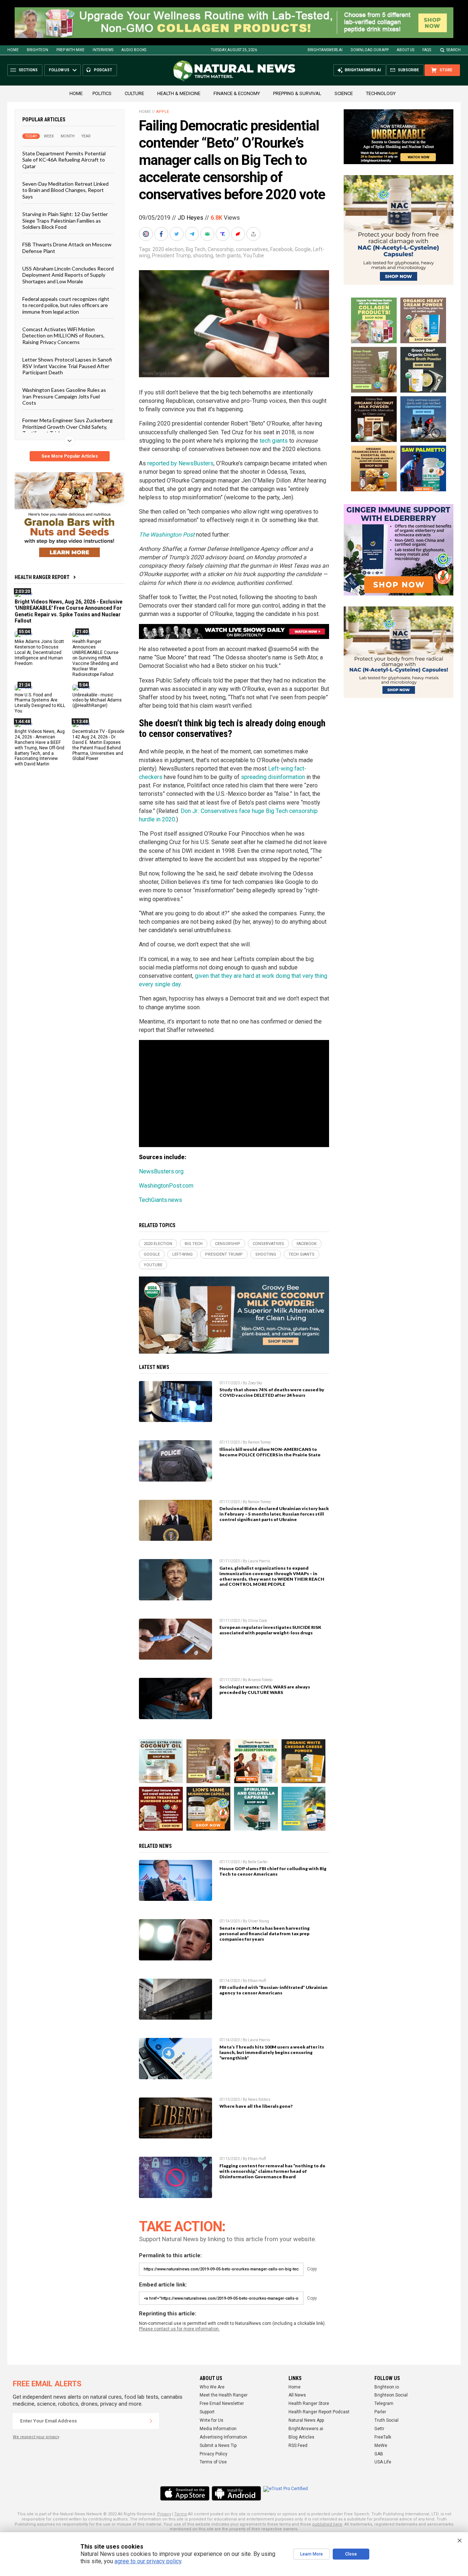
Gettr (379, 2429)
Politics (102, 93)
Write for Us (212, 2420)
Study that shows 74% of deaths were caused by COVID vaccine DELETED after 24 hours (272, 1392)
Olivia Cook (257, 1621)
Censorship (221, 249)
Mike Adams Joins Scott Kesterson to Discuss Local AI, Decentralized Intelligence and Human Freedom (39, 652)
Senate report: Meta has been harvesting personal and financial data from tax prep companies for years (265, 1934)
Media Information (218, 2429)
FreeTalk (383, 2437)
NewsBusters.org (161, 1171)
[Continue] (151, 2421)
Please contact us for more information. (179, 2329)
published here (327, 2524)
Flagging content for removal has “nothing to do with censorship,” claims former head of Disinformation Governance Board (272, 2171)
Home (13, 50)
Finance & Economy (237, 93)
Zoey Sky (255, 1383)
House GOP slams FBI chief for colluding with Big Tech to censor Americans (273, 1871)
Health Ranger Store (309, 2403)
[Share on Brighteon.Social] (147, 234)
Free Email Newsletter (222, 2403)
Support (207, 2412)
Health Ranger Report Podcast (319, 2412)
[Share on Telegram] (193, 234)
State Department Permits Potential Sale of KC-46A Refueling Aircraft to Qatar (64, 160)
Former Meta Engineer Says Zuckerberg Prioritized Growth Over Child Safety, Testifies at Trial (67, 427)
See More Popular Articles (70, 456)
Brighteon (37, 50)
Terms (181, 2514)
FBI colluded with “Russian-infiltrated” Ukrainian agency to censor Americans (273, 1990)
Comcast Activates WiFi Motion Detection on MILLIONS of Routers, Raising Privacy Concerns (63, 336)
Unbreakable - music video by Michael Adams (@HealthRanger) (97, 700)
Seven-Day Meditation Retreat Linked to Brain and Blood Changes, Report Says (65, 190)
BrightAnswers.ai (325, 50)
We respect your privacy (36, 2437)
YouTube (254, 256)
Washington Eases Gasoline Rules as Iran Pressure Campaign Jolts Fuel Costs (64, 396)
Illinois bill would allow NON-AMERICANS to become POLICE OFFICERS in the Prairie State (270, 1452)
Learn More (312, 2554)
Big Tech (196, 249)
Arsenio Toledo (260, 1680)
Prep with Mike (70, 50)
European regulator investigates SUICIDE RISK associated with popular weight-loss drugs (270, 1630)
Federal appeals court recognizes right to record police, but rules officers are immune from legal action (66, 305)
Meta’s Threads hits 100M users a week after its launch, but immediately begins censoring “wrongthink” (272, 2052)
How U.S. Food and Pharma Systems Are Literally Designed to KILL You (40, 703)
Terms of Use (213, 2462)
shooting (203, 256)
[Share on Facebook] (162, 234)
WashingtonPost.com (166, 1186)
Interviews (103, 50)
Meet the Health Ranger (224, 2395)
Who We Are (212, 2387)
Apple (163, 112)
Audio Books (134, 50)
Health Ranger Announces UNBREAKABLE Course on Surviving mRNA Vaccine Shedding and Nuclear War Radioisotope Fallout (95, 658)
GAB (379, 2454)
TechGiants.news (161, 1200)
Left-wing (182, 1254)
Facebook (281, 249)
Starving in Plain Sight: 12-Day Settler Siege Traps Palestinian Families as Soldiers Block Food (65, 220)
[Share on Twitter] (177, 234)
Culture (134, 93)
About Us (405, 50)
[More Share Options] (254, 234)
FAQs (427, 50)
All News (297, 2395)
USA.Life (383, 2462)
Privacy (164, 2514)
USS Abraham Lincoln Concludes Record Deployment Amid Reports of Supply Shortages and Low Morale (68, 275)
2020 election (168, 249)
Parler (380, 2412)
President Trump (171, 256)
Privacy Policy (214, 2454)
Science (344, 93)
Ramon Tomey (259, 1442)
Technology (381, 93)
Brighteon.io (387, 2387)
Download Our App (370, 50)
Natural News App (306, 2420)
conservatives (252, 249)
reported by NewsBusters (180, 463)
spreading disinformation (273, 777)
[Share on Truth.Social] (223, 234)
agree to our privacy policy (148, 2561)
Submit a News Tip (218, 2446)
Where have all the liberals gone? (256, 2106)
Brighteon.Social (391, 2395)
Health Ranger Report (42, 577)
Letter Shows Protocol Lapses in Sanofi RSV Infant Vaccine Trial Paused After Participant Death (67, 366)
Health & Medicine (179, 93)
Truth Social (386, 2420)
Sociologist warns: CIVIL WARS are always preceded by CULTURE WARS (265, 1690)
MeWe (381, 2446)
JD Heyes (190, 218)
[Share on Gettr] (239, 234)
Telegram (384, 2403)
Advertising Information (223, 2437)
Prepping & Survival (297, 93)
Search (454, 50)
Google (303, 249)
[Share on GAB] (208, 234)
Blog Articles (301, 2437)
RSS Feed (298, 2446)
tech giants (228, 256)
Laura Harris (259, 1561)
